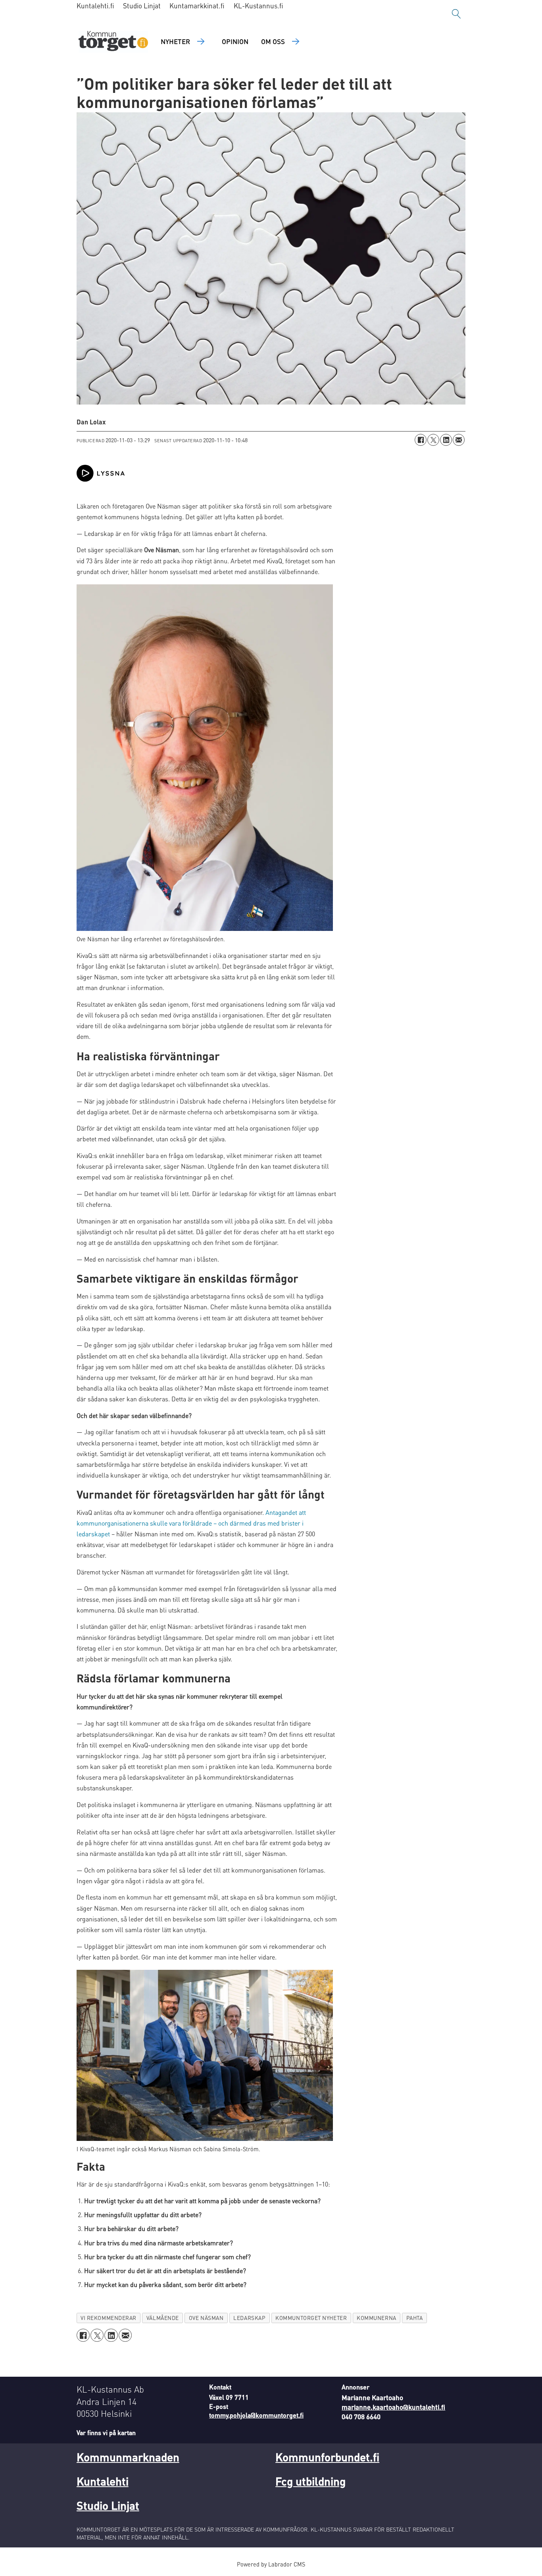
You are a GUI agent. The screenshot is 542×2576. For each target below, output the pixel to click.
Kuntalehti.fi (95, 6)
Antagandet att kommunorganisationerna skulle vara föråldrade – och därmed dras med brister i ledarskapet (191, 1523)
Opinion (235, 41)
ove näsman (206, 2318)
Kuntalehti (103, 2481)
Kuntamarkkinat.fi (197, 6)
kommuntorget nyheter (311, 2318)
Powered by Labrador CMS (271, 2564)
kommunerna (376, 2318)
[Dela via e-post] (459, 440)
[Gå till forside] (113, 42)
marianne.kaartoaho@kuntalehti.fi (393, 2407)
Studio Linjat (142, 6)
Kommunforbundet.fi (327, 2457)
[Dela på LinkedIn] (446, 440)
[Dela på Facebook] (421, 440)
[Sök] (456, 14)
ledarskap (249, 2318)
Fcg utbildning (310, 2481)
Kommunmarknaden (128, 2457)
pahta (415, 2318)
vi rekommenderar (109, 2318)
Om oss (273, 41)
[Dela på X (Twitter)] (433, 440)
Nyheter (175, 41)
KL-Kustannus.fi (259, 6)
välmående (163, 2318)
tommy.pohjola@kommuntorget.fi (256, 2415)
